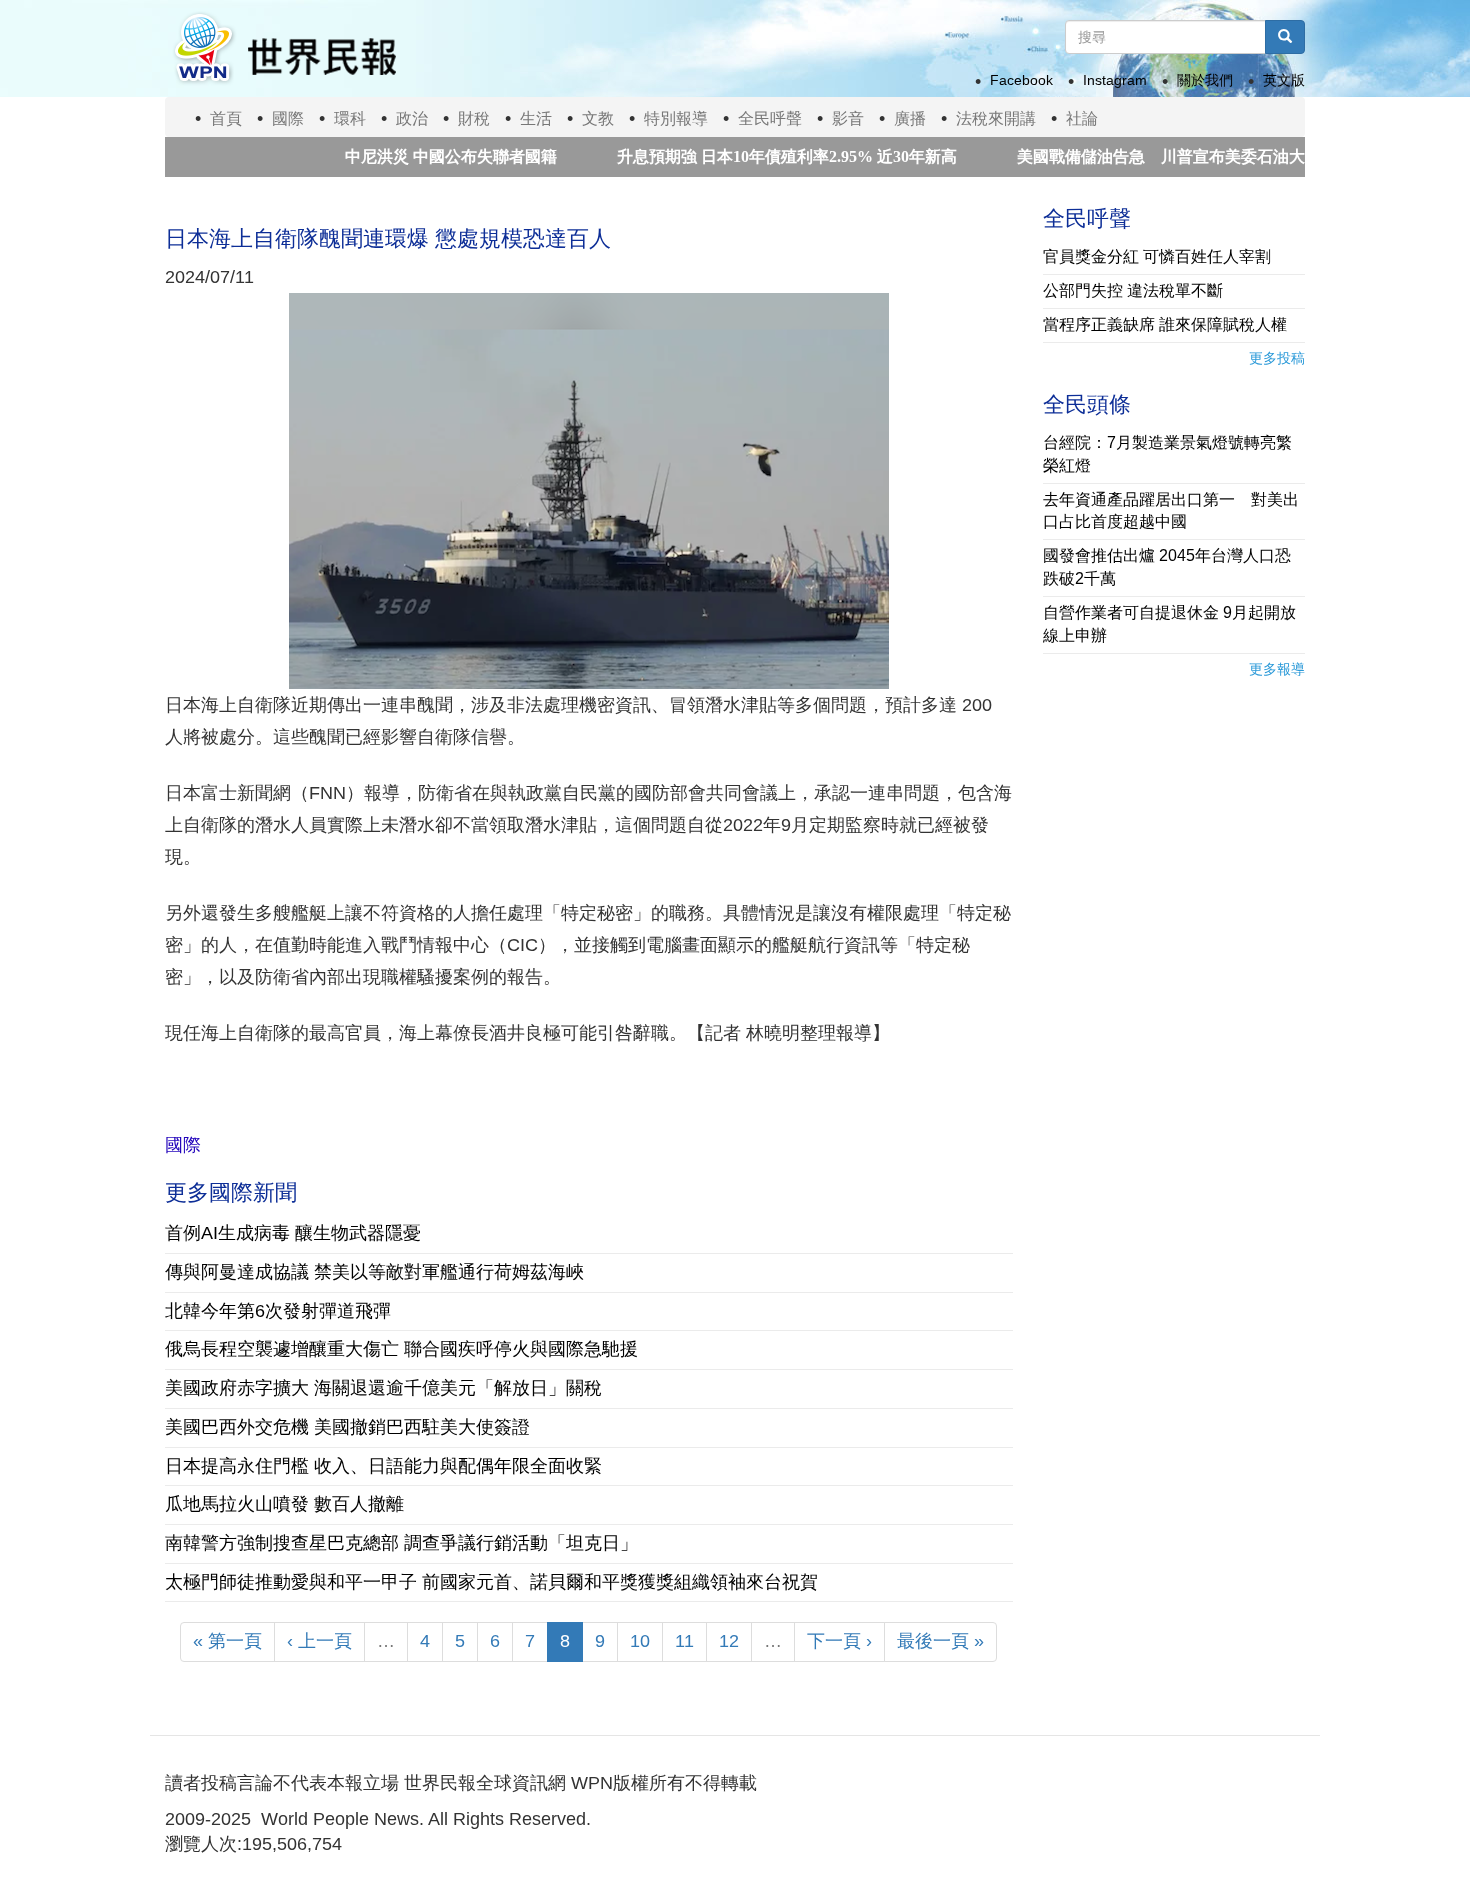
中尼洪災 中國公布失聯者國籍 (405, 156)
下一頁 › (839, 1641)
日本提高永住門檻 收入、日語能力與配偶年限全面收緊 (383, 1466)
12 (729, 1641)
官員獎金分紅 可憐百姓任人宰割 (1157, 256)
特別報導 (676, 118)
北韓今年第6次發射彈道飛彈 (278, 1311)
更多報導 (1277, 669)
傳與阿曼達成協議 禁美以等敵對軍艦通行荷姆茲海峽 (374, 1272)
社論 (1082, 118)
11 (684, 1641)
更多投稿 (1277, 358)
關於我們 (1205, 80)
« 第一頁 (227, 1641)
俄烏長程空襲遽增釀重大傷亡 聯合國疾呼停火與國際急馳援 (401, 1349)
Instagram (1115, 80)
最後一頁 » (940, 1641)
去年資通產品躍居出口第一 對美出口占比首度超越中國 (1171, 511)
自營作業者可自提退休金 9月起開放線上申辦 (1169, 624)
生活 (536, 118)
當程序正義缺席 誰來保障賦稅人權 (1165, 324)
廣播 (910, 118)
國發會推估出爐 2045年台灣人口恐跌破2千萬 (1167, 567)
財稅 (474, 118)
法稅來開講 (996, 118)
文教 (598, 118)
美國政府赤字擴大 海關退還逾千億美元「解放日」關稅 (383, 1388)
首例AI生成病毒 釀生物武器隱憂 (293, 1233)
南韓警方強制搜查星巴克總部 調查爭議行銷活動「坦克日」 (401, 1543)
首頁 (226, 118)
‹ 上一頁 (319, 1641)
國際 (288, 118)
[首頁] (284, 48)
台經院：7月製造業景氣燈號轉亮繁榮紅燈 (1167, 454)
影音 (848, 118)
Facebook (1021, 80)
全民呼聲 (770, 118)
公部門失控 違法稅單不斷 (1133, 290)
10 (640, 1641)
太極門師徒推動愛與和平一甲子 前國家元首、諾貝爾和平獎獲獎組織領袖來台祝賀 (491, 1582)
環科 (350, 118)
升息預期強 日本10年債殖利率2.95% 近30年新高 (741, 156)
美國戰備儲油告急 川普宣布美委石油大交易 (1131, 156)
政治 (412, 118)
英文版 (1284, 80)
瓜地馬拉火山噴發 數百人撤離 (284, 1504)
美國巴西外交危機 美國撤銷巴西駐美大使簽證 (347, 1427)
